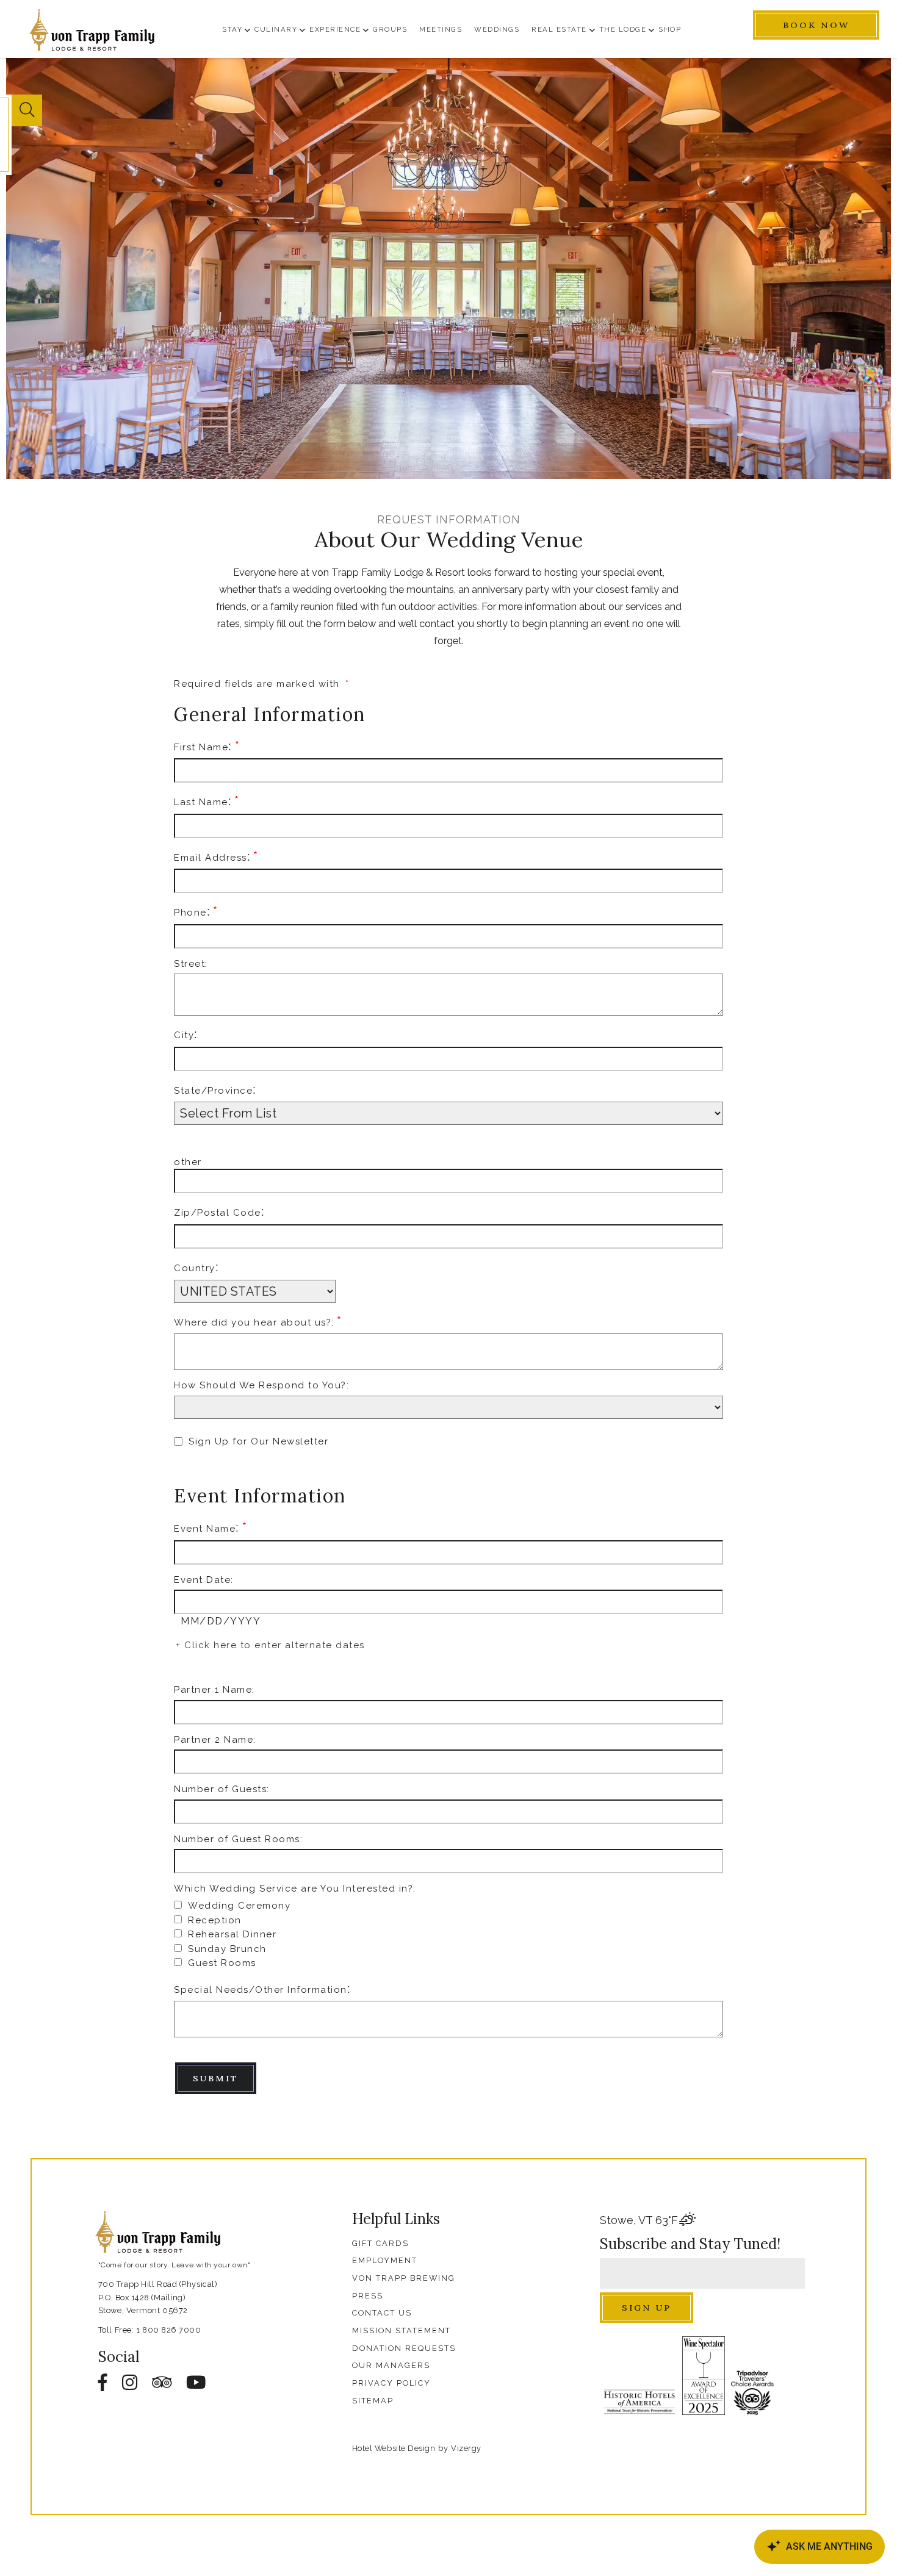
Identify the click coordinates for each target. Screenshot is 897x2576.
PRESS (368, 2296)
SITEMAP (373, 2401)
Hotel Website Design (394, 2448)
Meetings (441, 29)
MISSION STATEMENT (402, 2330)
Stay (232, 29)
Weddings (497, 29)
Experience (335, 29)
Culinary (276, 29)
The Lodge (623, 29)
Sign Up (647, 2308)
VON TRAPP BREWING (404, 2278)
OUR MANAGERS (391, 2365)
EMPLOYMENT (385, 2260)
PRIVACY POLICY (391, 2383)
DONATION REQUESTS (404, 2348)
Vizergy (466, 2448)
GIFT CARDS (380, 2243)
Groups (390, 29)
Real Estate (559, 29)
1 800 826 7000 (169, 2330)
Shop (670, 29)
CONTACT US (382, 2313)
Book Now (816, 25)
